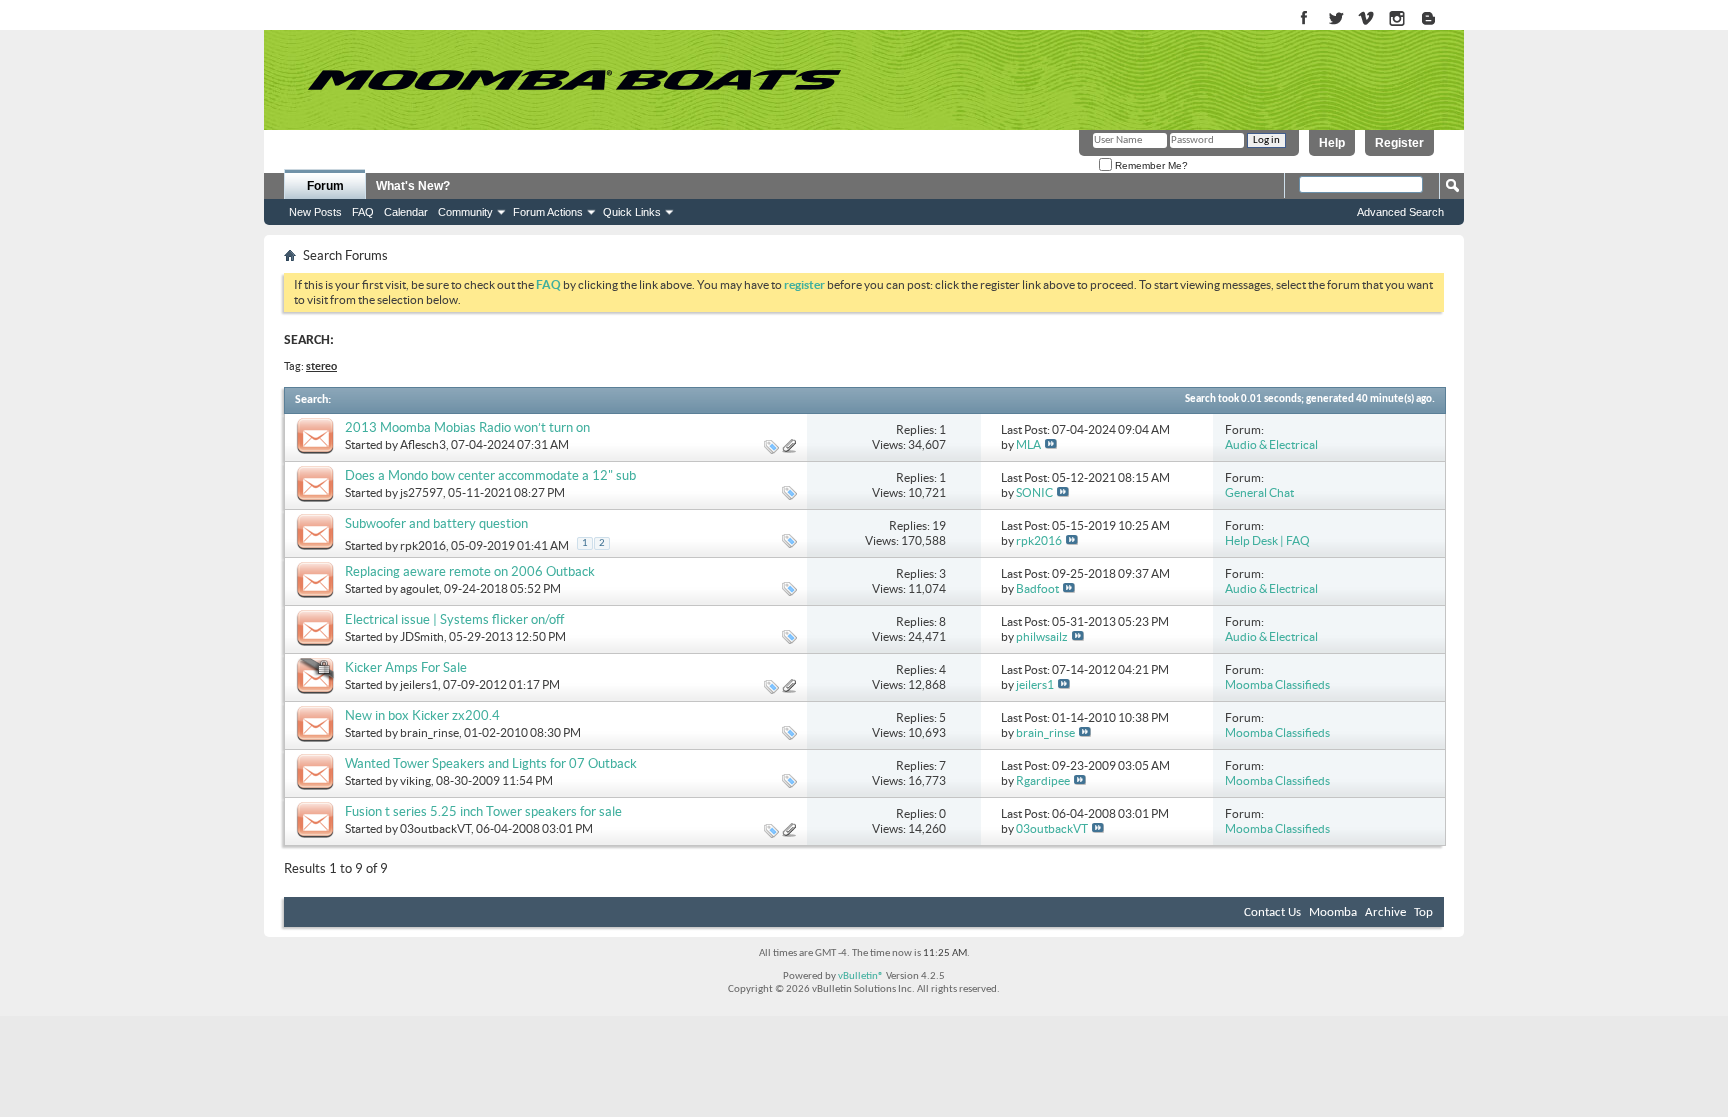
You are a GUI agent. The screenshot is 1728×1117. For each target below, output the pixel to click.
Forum (325, 186)
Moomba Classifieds (1277, 684)
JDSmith (422, 636)
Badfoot (1037, 588)
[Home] (574, 80)
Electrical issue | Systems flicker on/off (454, 619)
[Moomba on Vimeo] (1366, 19)
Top (1423, 912)
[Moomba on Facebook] (1304, 19)
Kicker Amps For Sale (406, 667)
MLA (1028, 444)
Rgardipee (1043, 780)
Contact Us (1272, 912)
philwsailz (1042, 636)
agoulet (419, 588)
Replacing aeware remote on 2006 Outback (470, 571)
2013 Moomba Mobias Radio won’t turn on (467, 427)
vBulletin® (861, 976)
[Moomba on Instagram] (1397, 19)
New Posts (315, 212)
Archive (1385, 912)
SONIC (1034, 492)
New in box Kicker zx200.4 (422, 715)
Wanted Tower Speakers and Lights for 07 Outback (491, 763)
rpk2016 (423, 545)
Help (1332, 143)
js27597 (421, 492)
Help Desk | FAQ (1267, 540)
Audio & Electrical (1271, 444)
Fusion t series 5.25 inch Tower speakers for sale (483, 811)
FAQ (363, 212)
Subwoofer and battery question (436, 523)
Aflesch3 (423, 444)
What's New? (413, 186)
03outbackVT (435, 828)
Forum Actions (548, 212)
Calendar (406, 212)
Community (465, 212)
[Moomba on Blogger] (1438, 19)
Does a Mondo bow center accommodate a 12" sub (490, 475)
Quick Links (632, 212)
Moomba (1333, 912)
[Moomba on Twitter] (1335, 19)
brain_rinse (429, 732)
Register (1399, 143)
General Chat (1259, 492)
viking (415, 780)
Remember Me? (1150, 165)
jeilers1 (419, 684)
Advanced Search (1400, 212)
